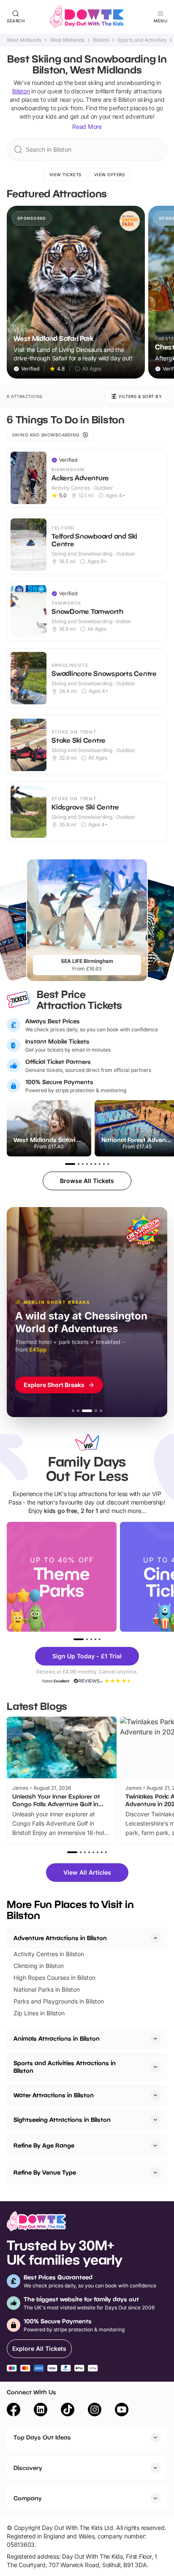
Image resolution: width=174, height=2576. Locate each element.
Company (28, 2498)
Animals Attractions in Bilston (57, 2038)
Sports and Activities (142, 40)
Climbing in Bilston (39, 1966)
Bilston (101, 40)
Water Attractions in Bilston (54, 2095)
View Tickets (65, 174)
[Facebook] (14, 2411)
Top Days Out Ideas (42, 2437)
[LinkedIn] (41, 2411)
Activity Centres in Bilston (49, 1954)
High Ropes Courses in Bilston (54, 1978)
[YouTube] (122, 2411)
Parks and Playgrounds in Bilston (59, 2001)
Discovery (28, 2468)
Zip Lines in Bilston (39, 2013)
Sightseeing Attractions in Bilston (62, 2119)
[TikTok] (68, 2411)
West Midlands (24, 40)
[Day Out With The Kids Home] (87, 17)
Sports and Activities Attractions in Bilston (65, 2067)
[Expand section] (155, 2039)
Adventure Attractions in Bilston (60, 1938)
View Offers (110, 174)
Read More (87, 127)
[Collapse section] (155, 1938)
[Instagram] (95, 2411)
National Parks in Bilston (47, 1989)
